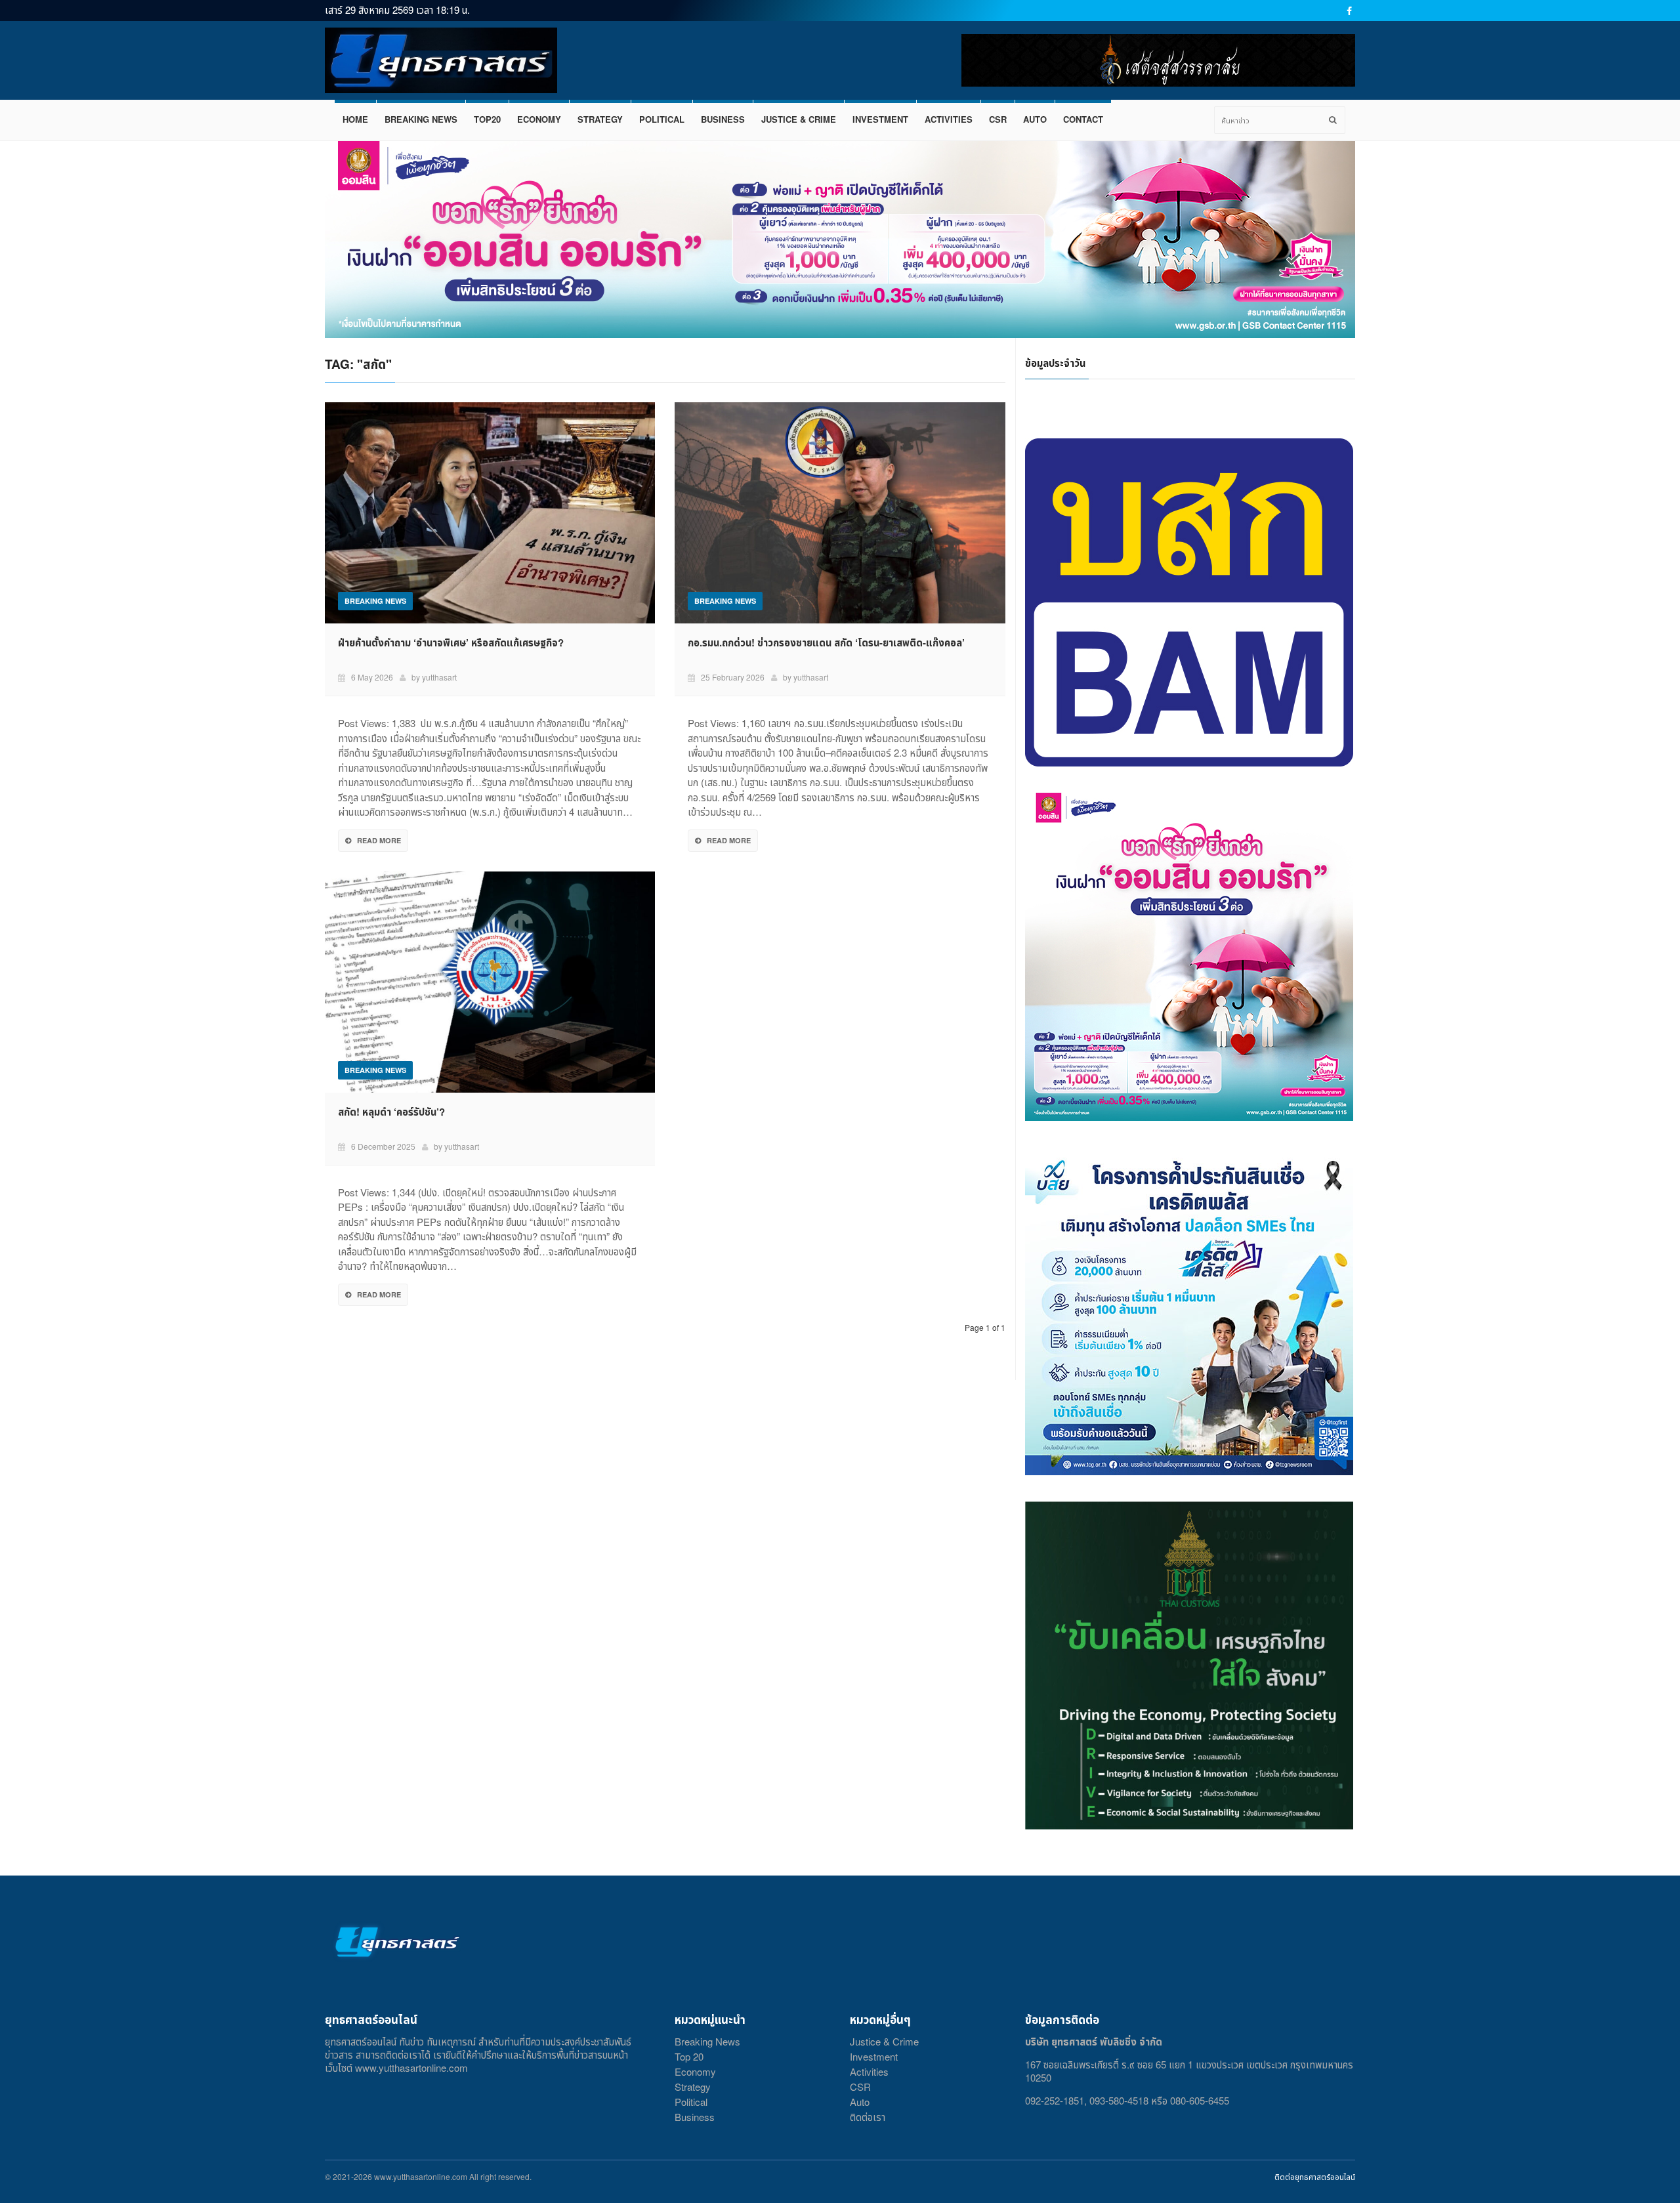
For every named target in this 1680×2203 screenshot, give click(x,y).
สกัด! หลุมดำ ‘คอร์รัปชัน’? (395, 1112)
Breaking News (707, 2041)
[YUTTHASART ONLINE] (441, 60)
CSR (998, 119)
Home (355, 119)
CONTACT (1083, 119)
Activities (869, 2071)
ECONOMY (539, 119)
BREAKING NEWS (421, 119)
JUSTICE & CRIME (799, 119)
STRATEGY (600, 119)
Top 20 (689, 2056)
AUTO (1035, 119)
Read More (379, 840)
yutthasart (439, 677)
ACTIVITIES (949, 119)
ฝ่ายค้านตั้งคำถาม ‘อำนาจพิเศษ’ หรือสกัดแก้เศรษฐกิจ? (451, 642)
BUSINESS (723, 119)
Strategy (693, 2087)
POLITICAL (662, 119)
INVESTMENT (880, 119)
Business (695, 2117)
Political (691, 2102)
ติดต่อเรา (868, 2117)
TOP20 (487, 119)
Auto (860, 2102)
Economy (695, 2071)
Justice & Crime (884, 2041)
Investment (874, 2056)
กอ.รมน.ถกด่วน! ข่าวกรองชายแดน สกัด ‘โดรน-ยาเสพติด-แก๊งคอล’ (826, 642)
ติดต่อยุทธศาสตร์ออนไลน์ (1315, 2176)
